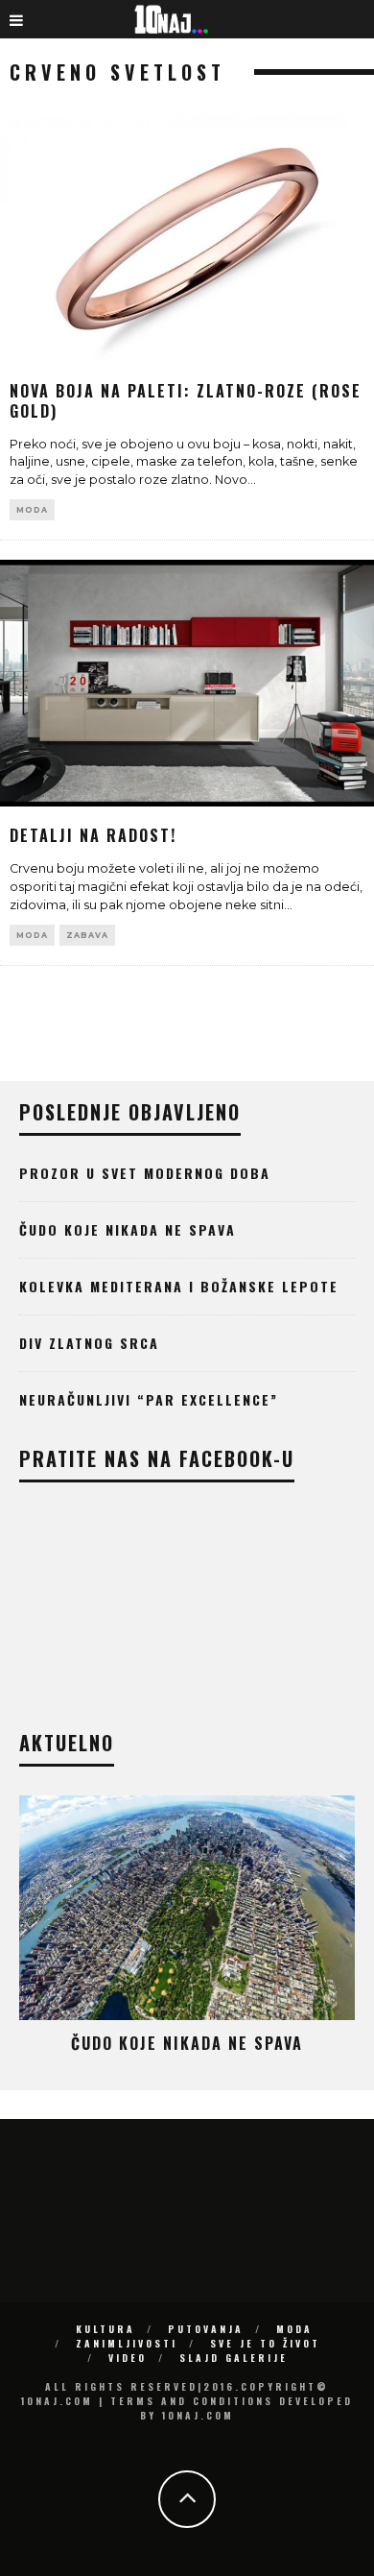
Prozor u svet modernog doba (145, 1173)
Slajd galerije (234, 2358)
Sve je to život (265, 2343)
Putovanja (206, 2329)
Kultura (105, 2329)
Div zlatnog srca (89, 1343)
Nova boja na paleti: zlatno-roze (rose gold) (186, 401)
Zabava (87, 935)
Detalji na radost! (93, 835)
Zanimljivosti (127, 2343)
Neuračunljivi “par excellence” (149, 1399)
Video (128, 2358)
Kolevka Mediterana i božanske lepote (179, 1286)
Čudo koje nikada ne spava (128, 1229)
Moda (32, 510)
